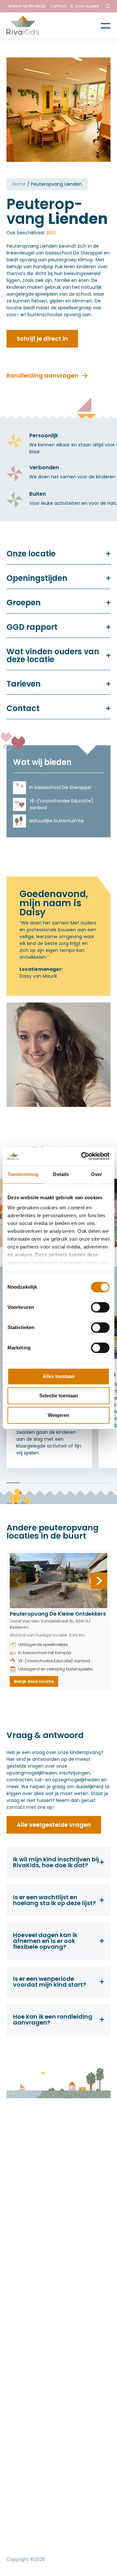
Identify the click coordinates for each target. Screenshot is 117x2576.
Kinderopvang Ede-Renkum (42, 2206)
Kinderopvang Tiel (29, 2182)
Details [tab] (61, 1174)
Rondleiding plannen (32, 2231)
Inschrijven (20, 2239)
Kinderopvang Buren (32, 2215)
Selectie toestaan (59, 1396)
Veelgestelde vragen (33, 2223)
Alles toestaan (59, 1376)
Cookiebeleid (68, 2528)
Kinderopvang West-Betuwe (43, 2190)
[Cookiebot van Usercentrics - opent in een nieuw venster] (83, 1156)
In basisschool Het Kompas (45, 1653)
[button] (99, 1581)
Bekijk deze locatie (34, 1681)
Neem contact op (27, 2373)
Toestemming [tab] (23, 1174)
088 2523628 (32, 2287)
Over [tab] (97, 1174)
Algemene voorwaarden (38, 2542)
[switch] (100, 1307)
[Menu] (101, 25)
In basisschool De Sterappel (60, 787)
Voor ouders (87, 6)
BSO (51, 233)
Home (19, 184)
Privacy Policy (24, 2528)
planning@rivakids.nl (41, 2301)
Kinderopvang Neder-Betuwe (44, 2198)
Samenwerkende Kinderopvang (71, 2416)
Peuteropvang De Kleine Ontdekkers (58, 1614)
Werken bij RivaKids (27, 6)
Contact (58, 6)
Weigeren (58, 1415)
